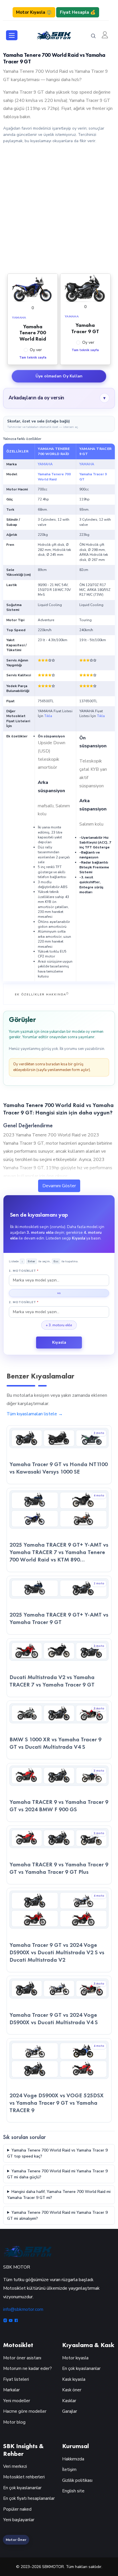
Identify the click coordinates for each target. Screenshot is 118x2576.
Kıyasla (59, 1342)
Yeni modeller (17, 2401)
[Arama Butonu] (93, 36)
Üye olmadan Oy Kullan (59, 376)
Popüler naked (17, 2509)
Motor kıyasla (75, 2358)
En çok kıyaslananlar (81, 2368)
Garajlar (70, 2411)
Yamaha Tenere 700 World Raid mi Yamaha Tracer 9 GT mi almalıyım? (57, 2215)
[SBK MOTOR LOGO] (54, 35)
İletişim (69, 2470)
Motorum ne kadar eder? (27, 2368)
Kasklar (69, 2401)
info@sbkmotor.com (23, 2309)
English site (73, 2491)
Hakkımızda (73, 2459)
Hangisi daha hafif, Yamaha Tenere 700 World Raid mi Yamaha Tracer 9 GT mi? (59, 2195)
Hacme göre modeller (25, 2411)
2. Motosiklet (24, 1302)
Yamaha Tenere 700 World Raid (54, 477)
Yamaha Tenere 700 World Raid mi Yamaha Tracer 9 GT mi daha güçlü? (57, 2174)
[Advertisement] (59, 208)
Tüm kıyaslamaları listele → (35, 1414)
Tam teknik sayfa (33, 358)
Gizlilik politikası (77, 2480)
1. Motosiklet (24, 1271)
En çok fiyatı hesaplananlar (29, 2498)
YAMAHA (45, 464)
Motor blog (14, 2422)
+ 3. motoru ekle (59, 1325)
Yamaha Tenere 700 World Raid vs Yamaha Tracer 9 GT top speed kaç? (57, 2153)
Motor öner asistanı (22, 2358)
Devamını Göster (59, 1186)
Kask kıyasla (74, 2379)
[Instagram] (6, 2321)
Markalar (11, 2390)
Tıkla (48, 716)
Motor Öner (16, 2540)
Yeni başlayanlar (19, 2520)
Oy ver (36, 350)
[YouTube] (11, 2321)
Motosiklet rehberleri (24, 2477)
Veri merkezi (15, 2466)
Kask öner (72, 2390)
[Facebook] (16, 2321)
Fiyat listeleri (16, 2379)
